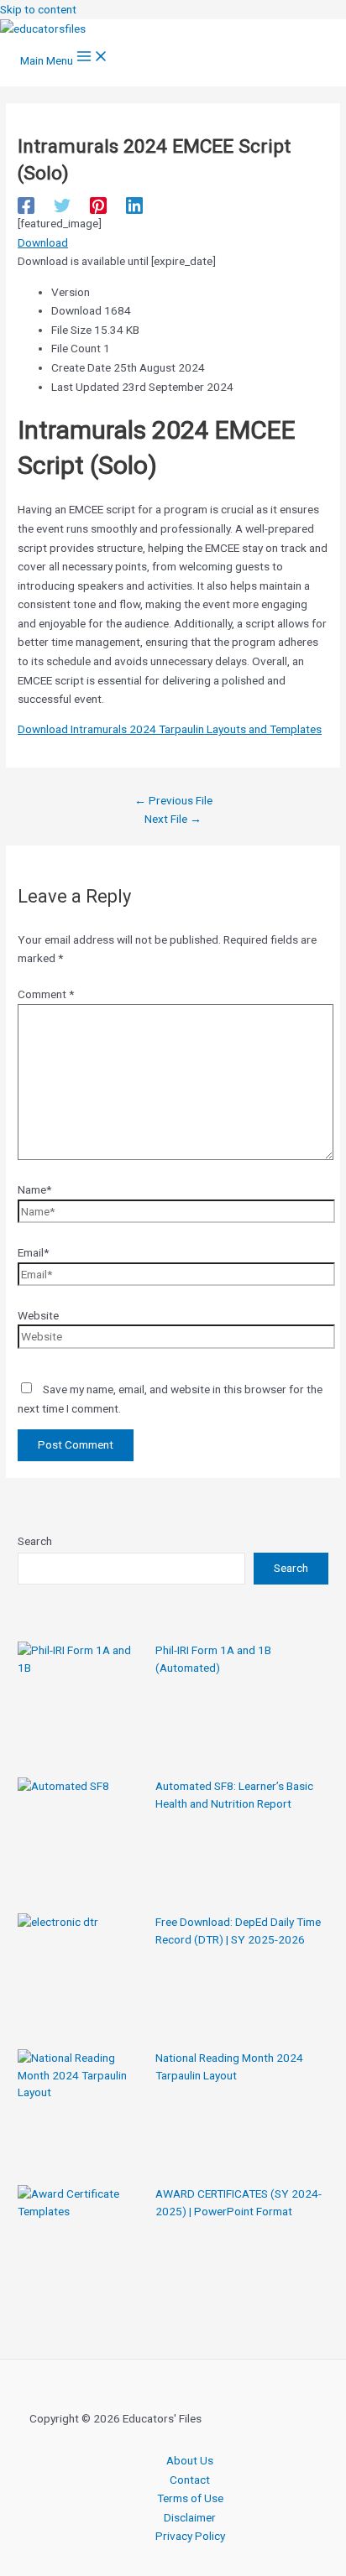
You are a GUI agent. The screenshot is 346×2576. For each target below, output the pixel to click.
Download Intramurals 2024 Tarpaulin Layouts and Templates (170, 729)
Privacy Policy (190, 2536)
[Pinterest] (98, 206)
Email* (33, 1252)
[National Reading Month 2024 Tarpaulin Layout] (81, 2112)
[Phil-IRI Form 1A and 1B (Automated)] (81, 1704)
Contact (190, 2480)
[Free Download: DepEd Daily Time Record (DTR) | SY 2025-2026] (81, 1976)
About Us (190, 2460)
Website (38, 1315)
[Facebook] (26, 206)
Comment (46, 994)
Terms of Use (190, 2498)
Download (43, 242)
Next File (173, 819)
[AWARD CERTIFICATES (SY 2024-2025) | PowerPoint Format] (81, 2248)
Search (35, 1541)
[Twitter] (62, 206)
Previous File (173, 800)
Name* (34, 1189)
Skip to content (38, 9)
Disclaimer (190, 2517)
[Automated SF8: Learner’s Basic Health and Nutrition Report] (81, 1840)
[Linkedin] (134, 206)
